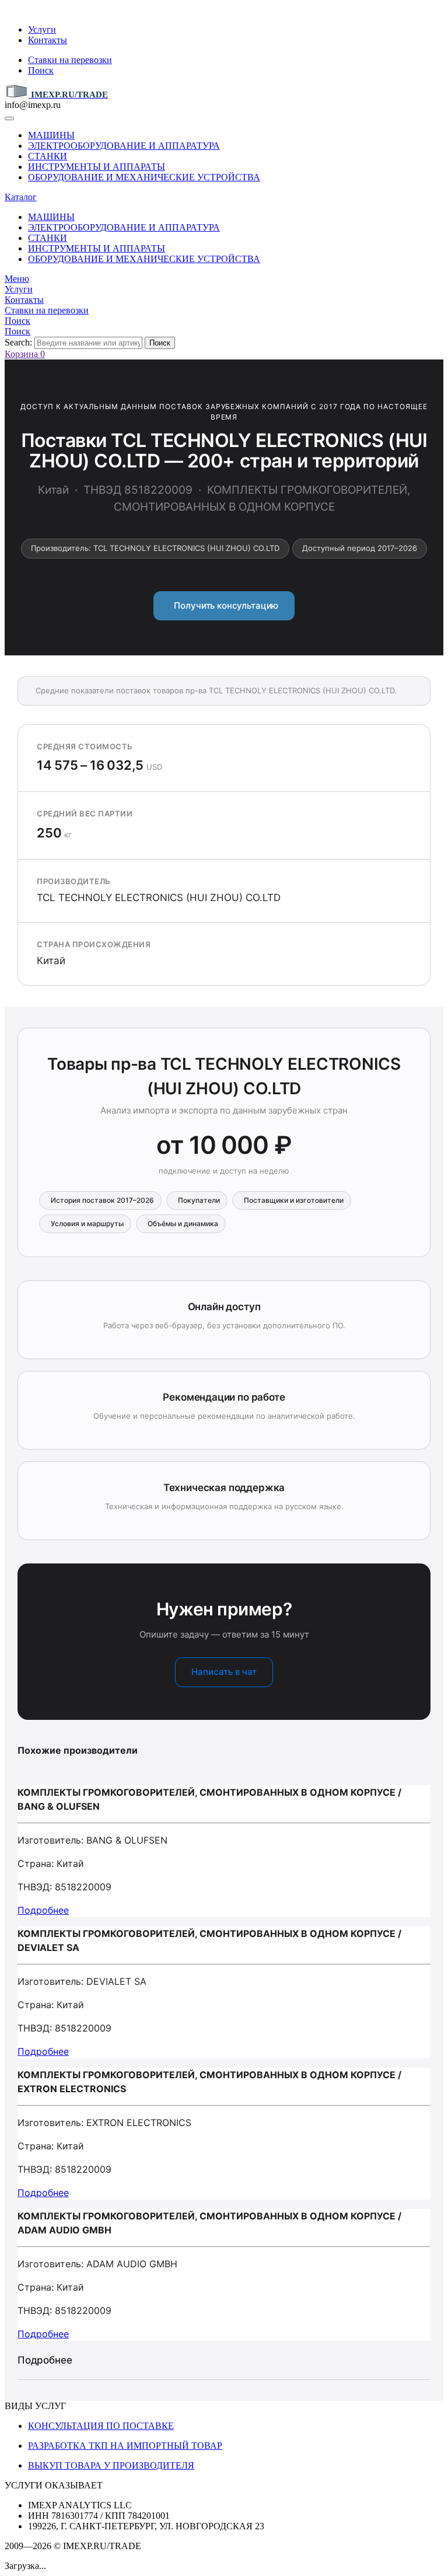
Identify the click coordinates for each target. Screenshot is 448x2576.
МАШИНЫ (51, 135)
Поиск (41, 70)
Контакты (48, 40)
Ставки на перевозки (70, 60)
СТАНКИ (48, 156)
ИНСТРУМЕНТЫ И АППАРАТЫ (97, 167)
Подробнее (43, 1910)
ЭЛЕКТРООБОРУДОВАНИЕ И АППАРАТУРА (124, 146)
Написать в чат (224, 1672)
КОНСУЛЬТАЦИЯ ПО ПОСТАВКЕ (101, 2426)
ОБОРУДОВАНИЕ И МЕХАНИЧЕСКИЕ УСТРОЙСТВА (144, 177)
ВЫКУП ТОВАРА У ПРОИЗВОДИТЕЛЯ (111, 2465)
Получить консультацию (224, 605)
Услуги (42, 29)
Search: (18, 342)
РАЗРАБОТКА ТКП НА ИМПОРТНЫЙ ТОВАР (125, 2446)
